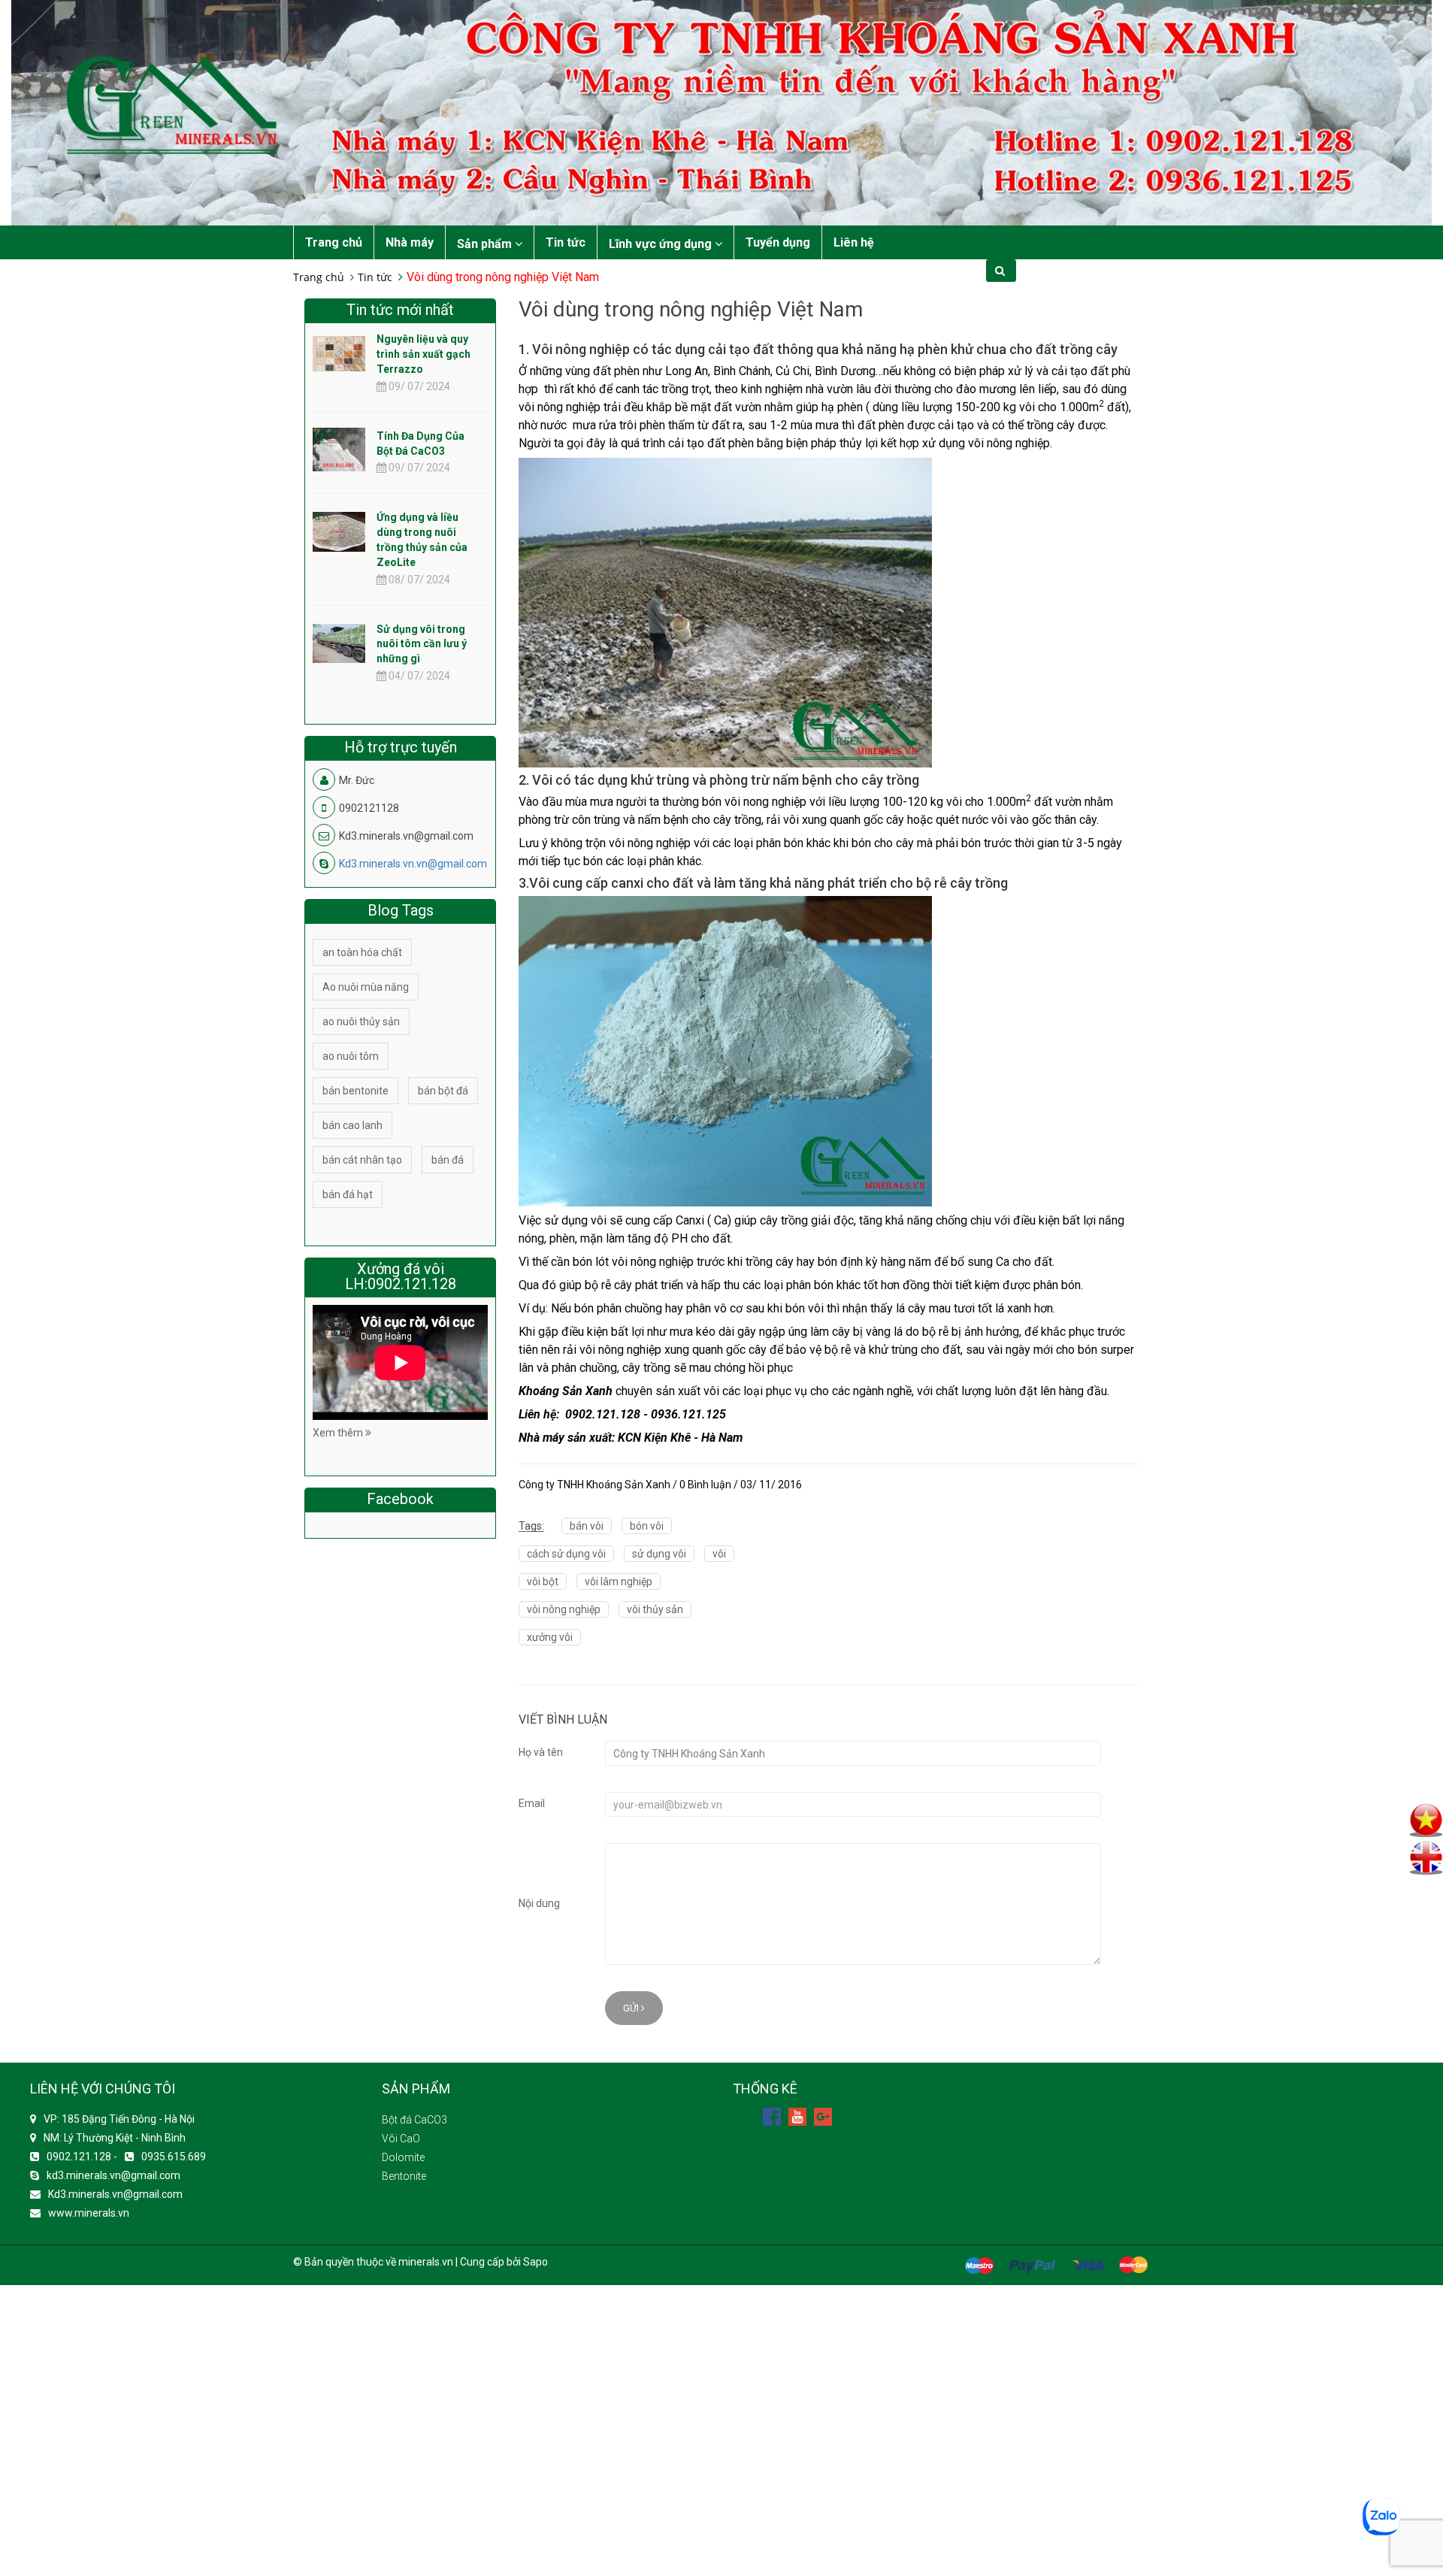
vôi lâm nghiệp (619, 1582)
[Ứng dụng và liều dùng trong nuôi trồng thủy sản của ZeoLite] (339, 531)
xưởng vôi (550, 1637)
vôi (719, 1554)
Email (532, 1803)
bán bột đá (443, 1091)
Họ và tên (541, 1752)
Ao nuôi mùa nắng (366, 987)
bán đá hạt (348, 1194)
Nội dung (539, 1903)
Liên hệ (854, 242)
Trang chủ (334, 242)
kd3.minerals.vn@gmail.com (113, 2175)
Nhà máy (410, 242)
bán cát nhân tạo (362, 1160)
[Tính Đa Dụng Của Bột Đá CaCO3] (339, 462)
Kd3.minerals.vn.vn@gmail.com (413, 864)
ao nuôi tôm (351, 1056)
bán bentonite (355, 1091)
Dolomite (403, 2157)
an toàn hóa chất (362, 952)
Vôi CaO (401, 2139)
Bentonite (404, 2176)
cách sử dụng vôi (566, 1554)
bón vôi (647, 1526)
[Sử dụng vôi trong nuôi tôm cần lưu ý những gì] (339, 643)
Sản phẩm (486, 244)
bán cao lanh (352, 1125)
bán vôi (587, 1526)
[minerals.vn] (721, 112)
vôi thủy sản (655, 1609)
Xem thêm (339, 1433)
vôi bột (543, 1582)
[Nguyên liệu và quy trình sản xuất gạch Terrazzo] (339, 353)
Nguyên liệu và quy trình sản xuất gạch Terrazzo (424, 354)
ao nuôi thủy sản (361, 1022)
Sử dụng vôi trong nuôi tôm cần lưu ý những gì (422, 644)
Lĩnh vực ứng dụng (662, 244)
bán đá (448, 1160)
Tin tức (566, 242)
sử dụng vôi (659, 1554)
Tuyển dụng (778, 242)
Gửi (632, 2008)
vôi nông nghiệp (564, 1609)
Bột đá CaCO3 (414, 2120)
